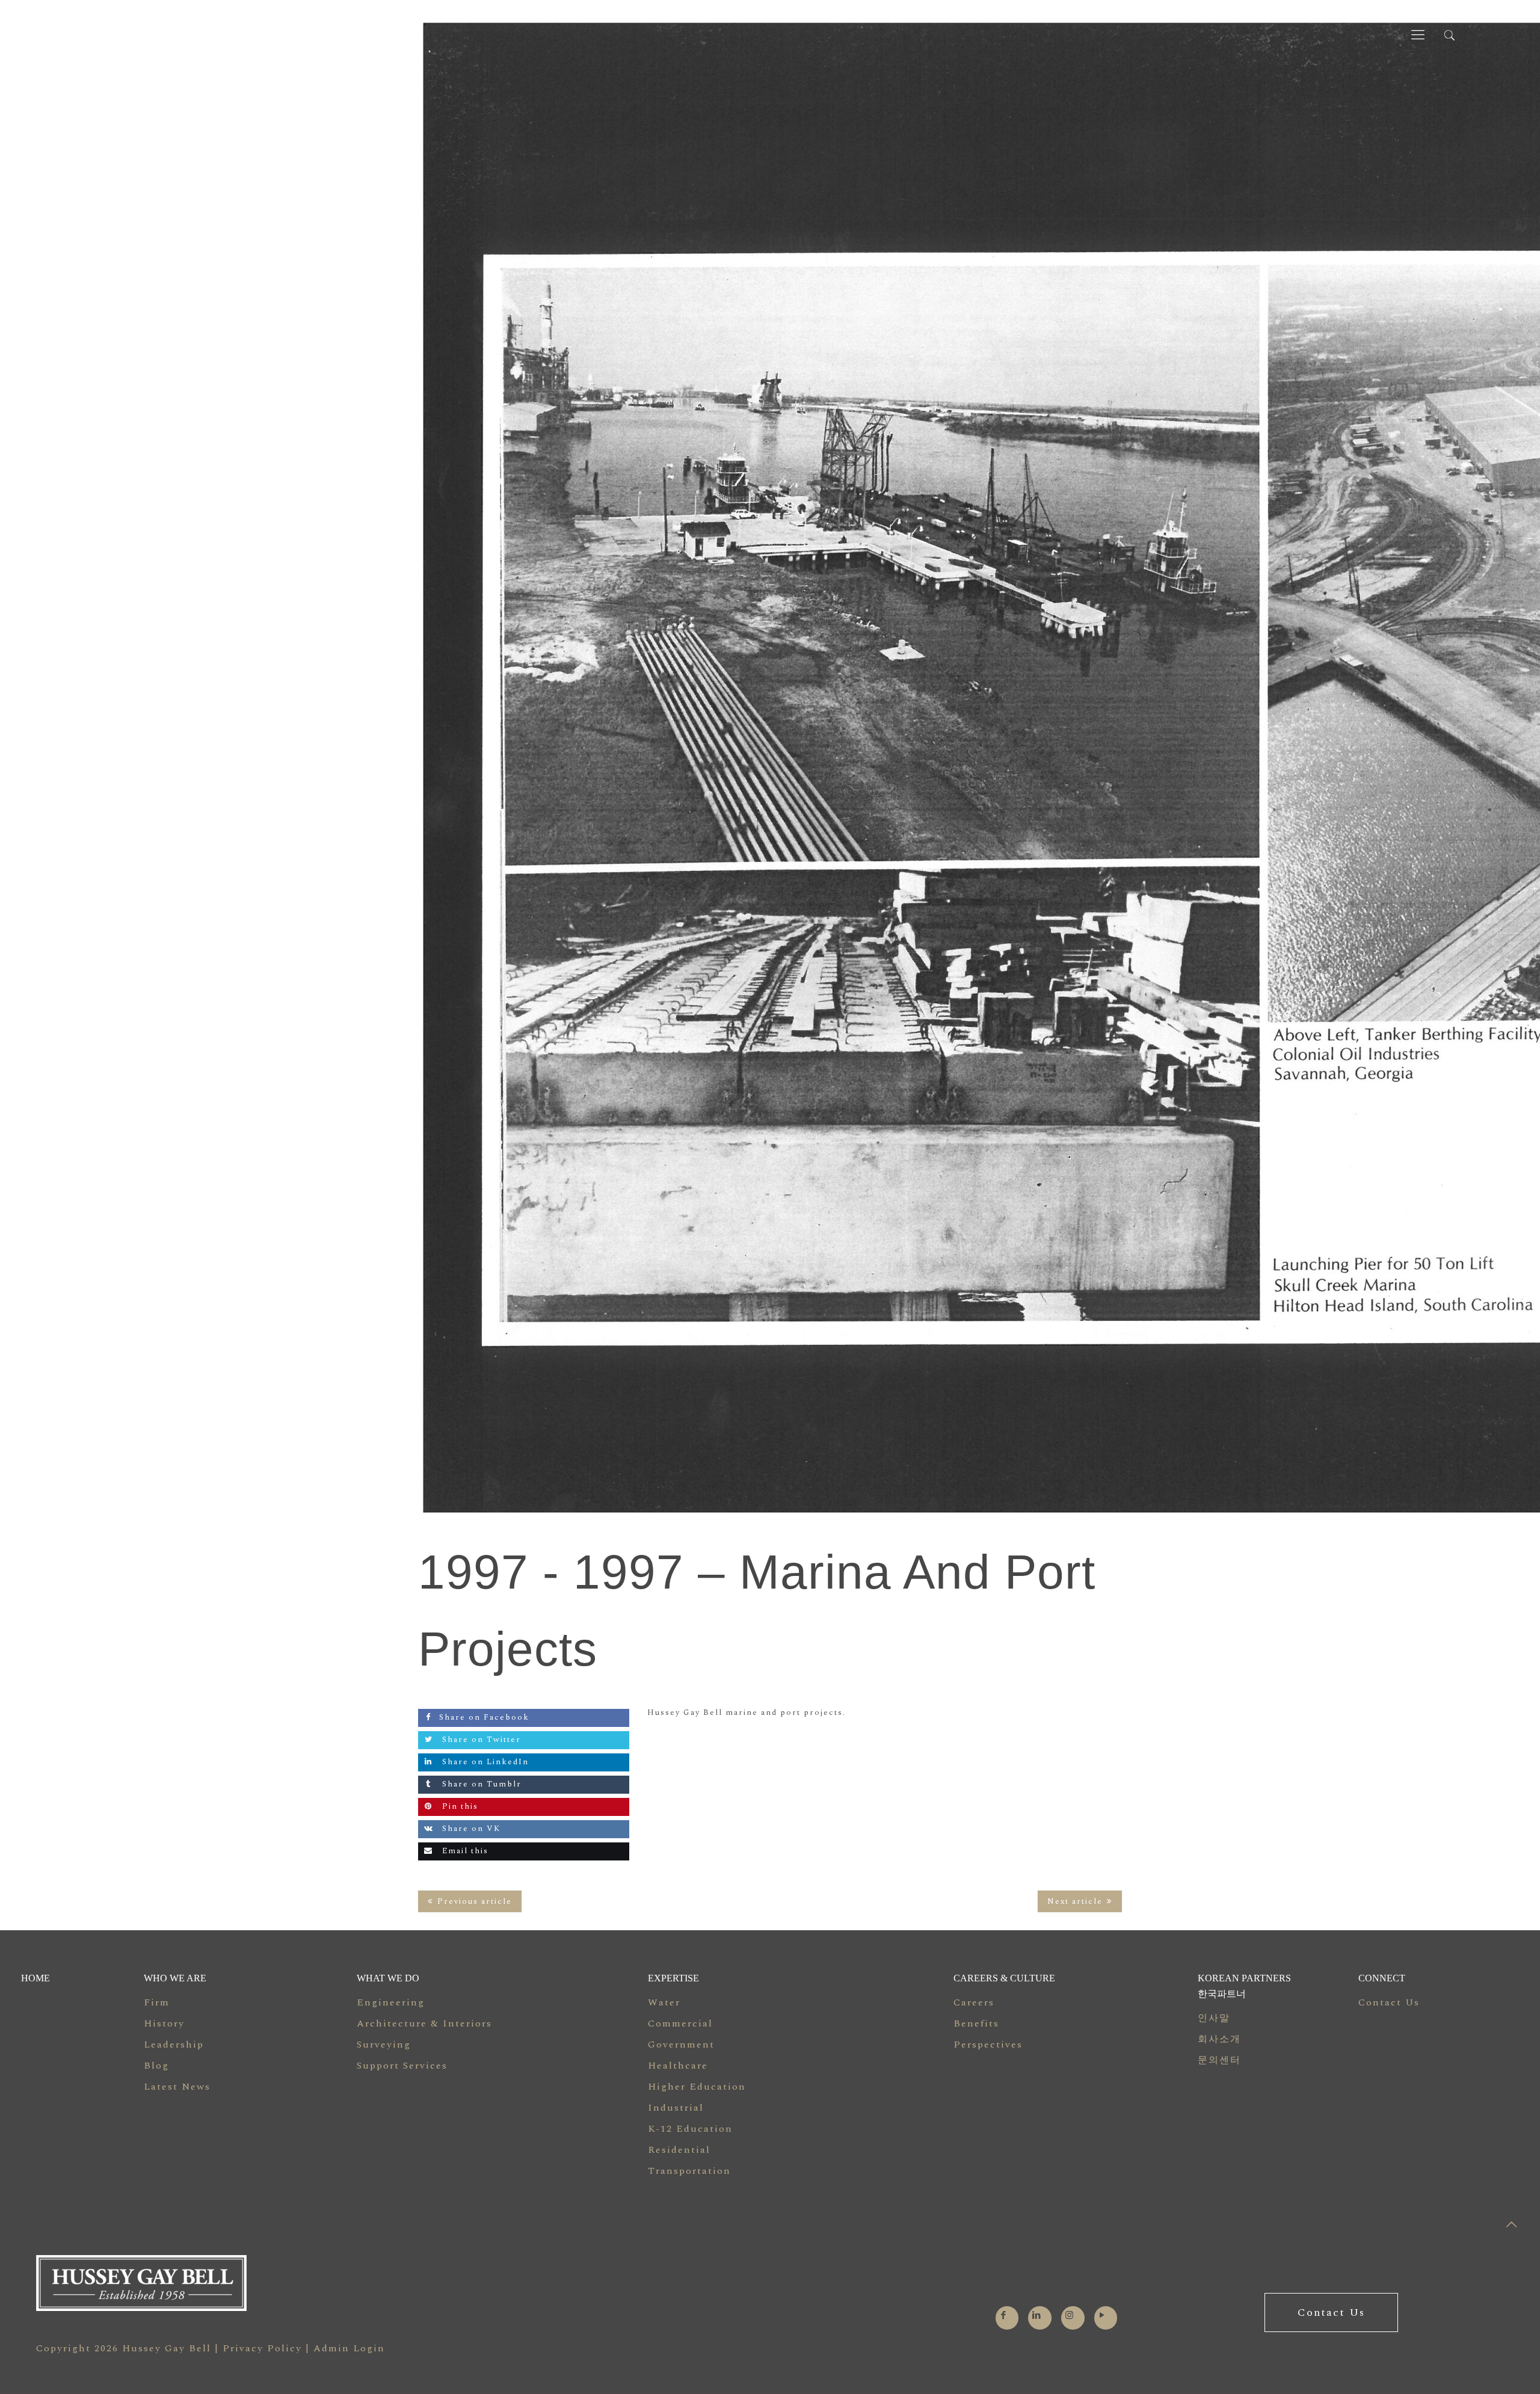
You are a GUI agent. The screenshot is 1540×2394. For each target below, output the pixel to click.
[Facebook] (1004, 2316)
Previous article (475, 1901)
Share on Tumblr (480, 1784)
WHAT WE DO (388, 1978)
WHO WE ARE (175, 1978)
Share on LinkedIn (484, 1762)
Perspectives (988, 2045)
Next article (1075, 1901)
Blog (156, 2066)
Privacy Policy (262, 2348)
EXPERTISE (673, 1978)
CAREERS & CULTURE (1004, 1978)
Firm (157, 2002)
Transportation (689, 2171)
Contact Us (1389, 2002)
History (164, 2023)
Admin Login (349, 2348)
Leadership (174, 2045)
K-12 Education (690, 2129)
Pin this (459, 1806)
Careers (974, 2002)
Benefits (976, 2023)
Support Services (402, 2066)
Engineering (391, 2002)
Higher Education (697, 2087)
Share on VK (470, 1829)
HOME (35, 1978)
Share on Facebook (484, 1717)
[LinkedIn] (1037, 2316)
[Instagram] (1070, 2316)
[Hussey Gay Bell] (125, 35)
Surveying (384, 2045)
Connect (1382, 1978)
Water (664, 2002)
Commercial (680, 2023)
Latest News (177, 2087)
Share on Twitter (480, 1740)
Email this (464, 1851)
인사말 (1214, 2018)
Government (681, 2045)
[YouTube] (1102, 2316)
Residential (679, 2150)
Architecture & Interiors (424, 2023)
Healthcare (678, 2066)
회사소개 (1219, 2039)
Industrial (676, 2108)
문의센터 (1219, 2060)
